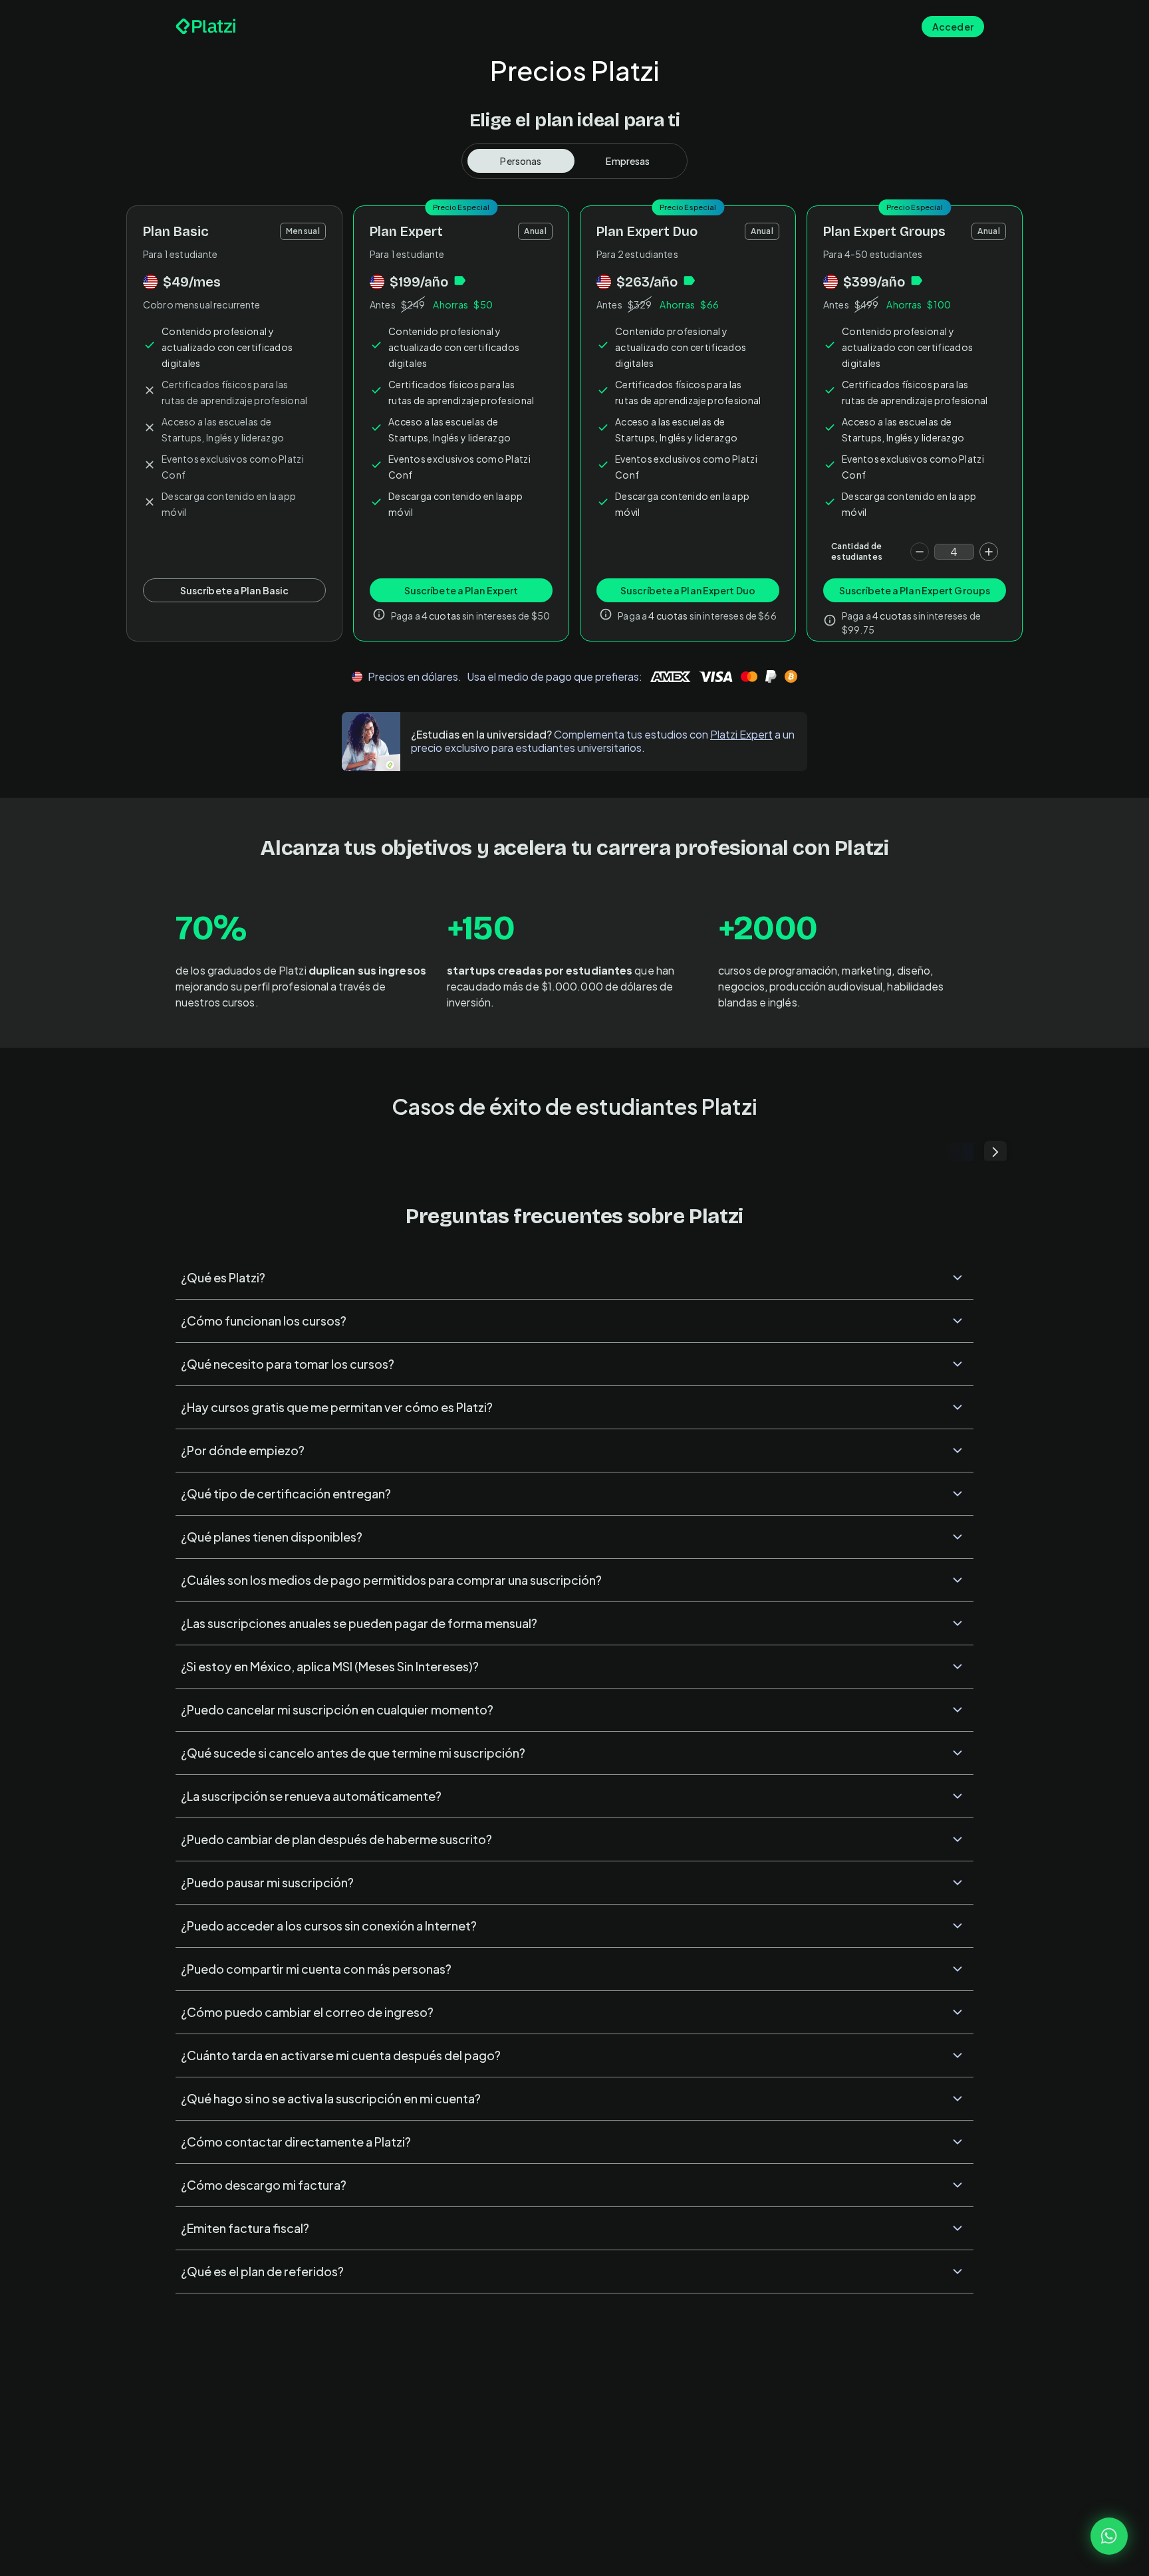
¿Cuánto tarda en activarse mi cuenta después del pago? (341, 2055)
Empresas (628, 161)
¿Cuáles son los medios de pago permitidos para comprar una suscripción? (391, 1580)
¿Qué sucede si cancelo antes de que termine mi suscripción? (353, 1753)
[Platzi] (206, 27)
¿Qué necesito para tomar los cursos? (288, 1364)
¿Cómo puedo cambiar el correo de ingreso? (307, 2012)
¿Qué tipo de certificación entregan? (286, 1493)
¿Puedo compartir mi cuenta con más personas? (316, 1969)
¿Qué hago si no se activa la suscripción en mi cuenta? (331, 2098)
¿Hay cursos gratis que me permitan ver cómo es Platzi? (337, 1407)
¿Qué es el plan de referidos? (262, 2271)
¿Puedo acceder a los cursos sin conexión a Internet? (329, 1926)
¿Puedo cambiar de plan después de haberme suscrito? (336, 1839)
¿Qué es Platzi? (223, 1277)
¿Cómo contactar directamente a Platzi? (296, 2142)
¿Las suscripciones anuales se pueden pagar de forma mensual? (359, 1623)
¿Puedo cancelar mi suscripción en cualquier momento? (337, 1709)
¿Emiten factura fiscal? (245, 2228)
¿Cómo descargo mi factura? (264, 2185)
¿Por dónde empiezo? (243, 1450)
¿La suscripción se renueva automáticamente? (311, 1796)
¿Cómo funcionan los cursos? (264, 1321)
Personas (521, 161)
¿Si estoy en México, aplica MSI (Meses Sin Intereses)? (330, 1666)
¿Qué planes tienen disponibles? (272, 1537)
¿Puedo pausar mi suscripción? (267, 1882)
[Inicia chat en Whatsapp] (1109, 2536)
